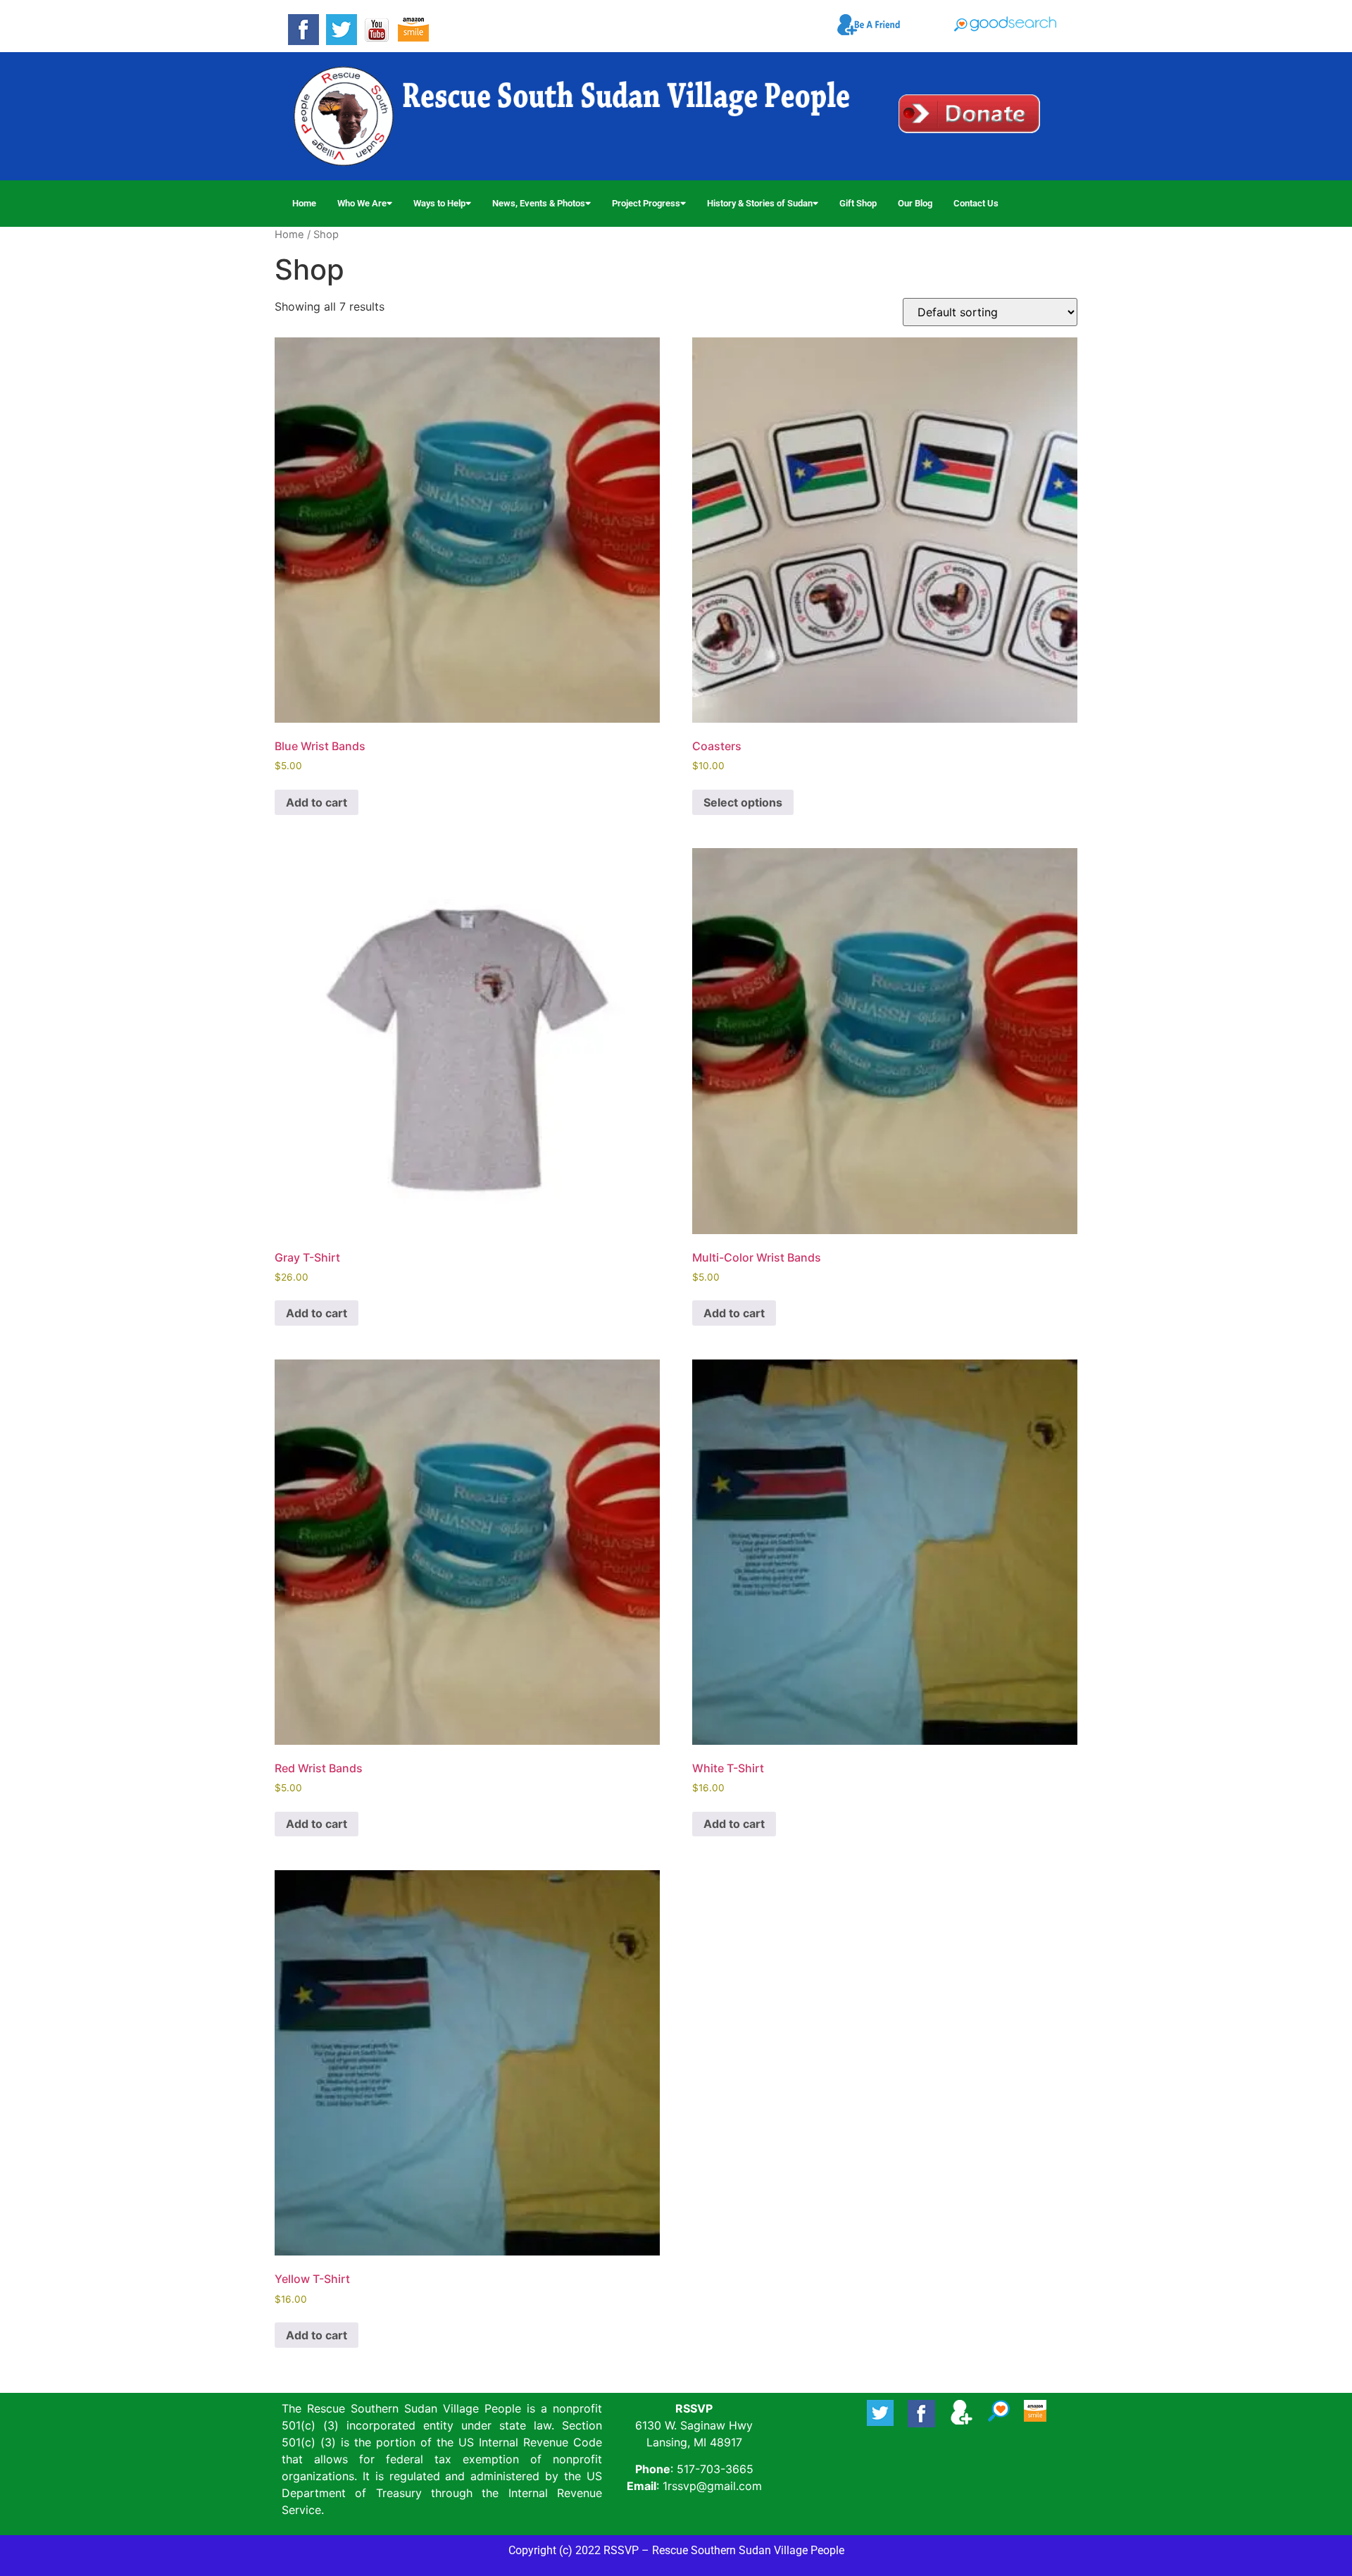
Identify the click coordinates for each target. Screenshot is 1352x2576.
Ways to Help (439, 203)
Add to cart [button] (317, 802)
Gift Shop (858, 203)
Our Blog (915, 203)
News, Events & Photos (539, 203)
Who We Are (362, 203)
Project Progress (646, 203)
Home (304, 203)
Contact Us (976, 203)
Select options (743, 802)
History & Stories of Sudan (760, 203)
